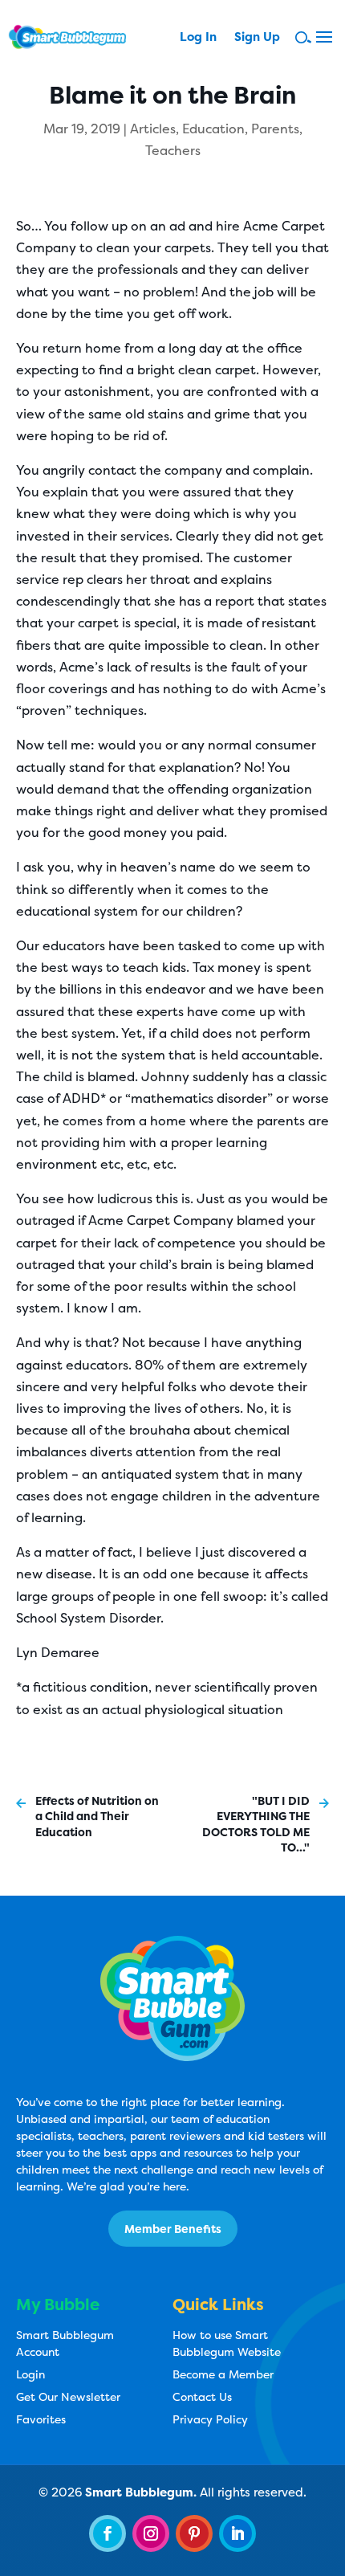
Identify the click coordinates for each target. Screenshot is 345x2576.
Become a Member (223, 2374)
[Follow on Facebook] (108, 2533)
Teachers (173, 150)
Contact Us (202, 2396)
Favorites (41, 2419)
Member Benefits (173, 2229)
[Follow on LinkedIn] (237, 2533)
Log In (198, 38)
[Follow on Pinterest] (194, 2533)
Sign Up (257, 38)
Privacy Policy (210, 2419)
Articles (153, 129)
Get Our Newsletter (68, 2396)
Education (213, 129)
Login (30, 2374)
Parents (275, 129)
